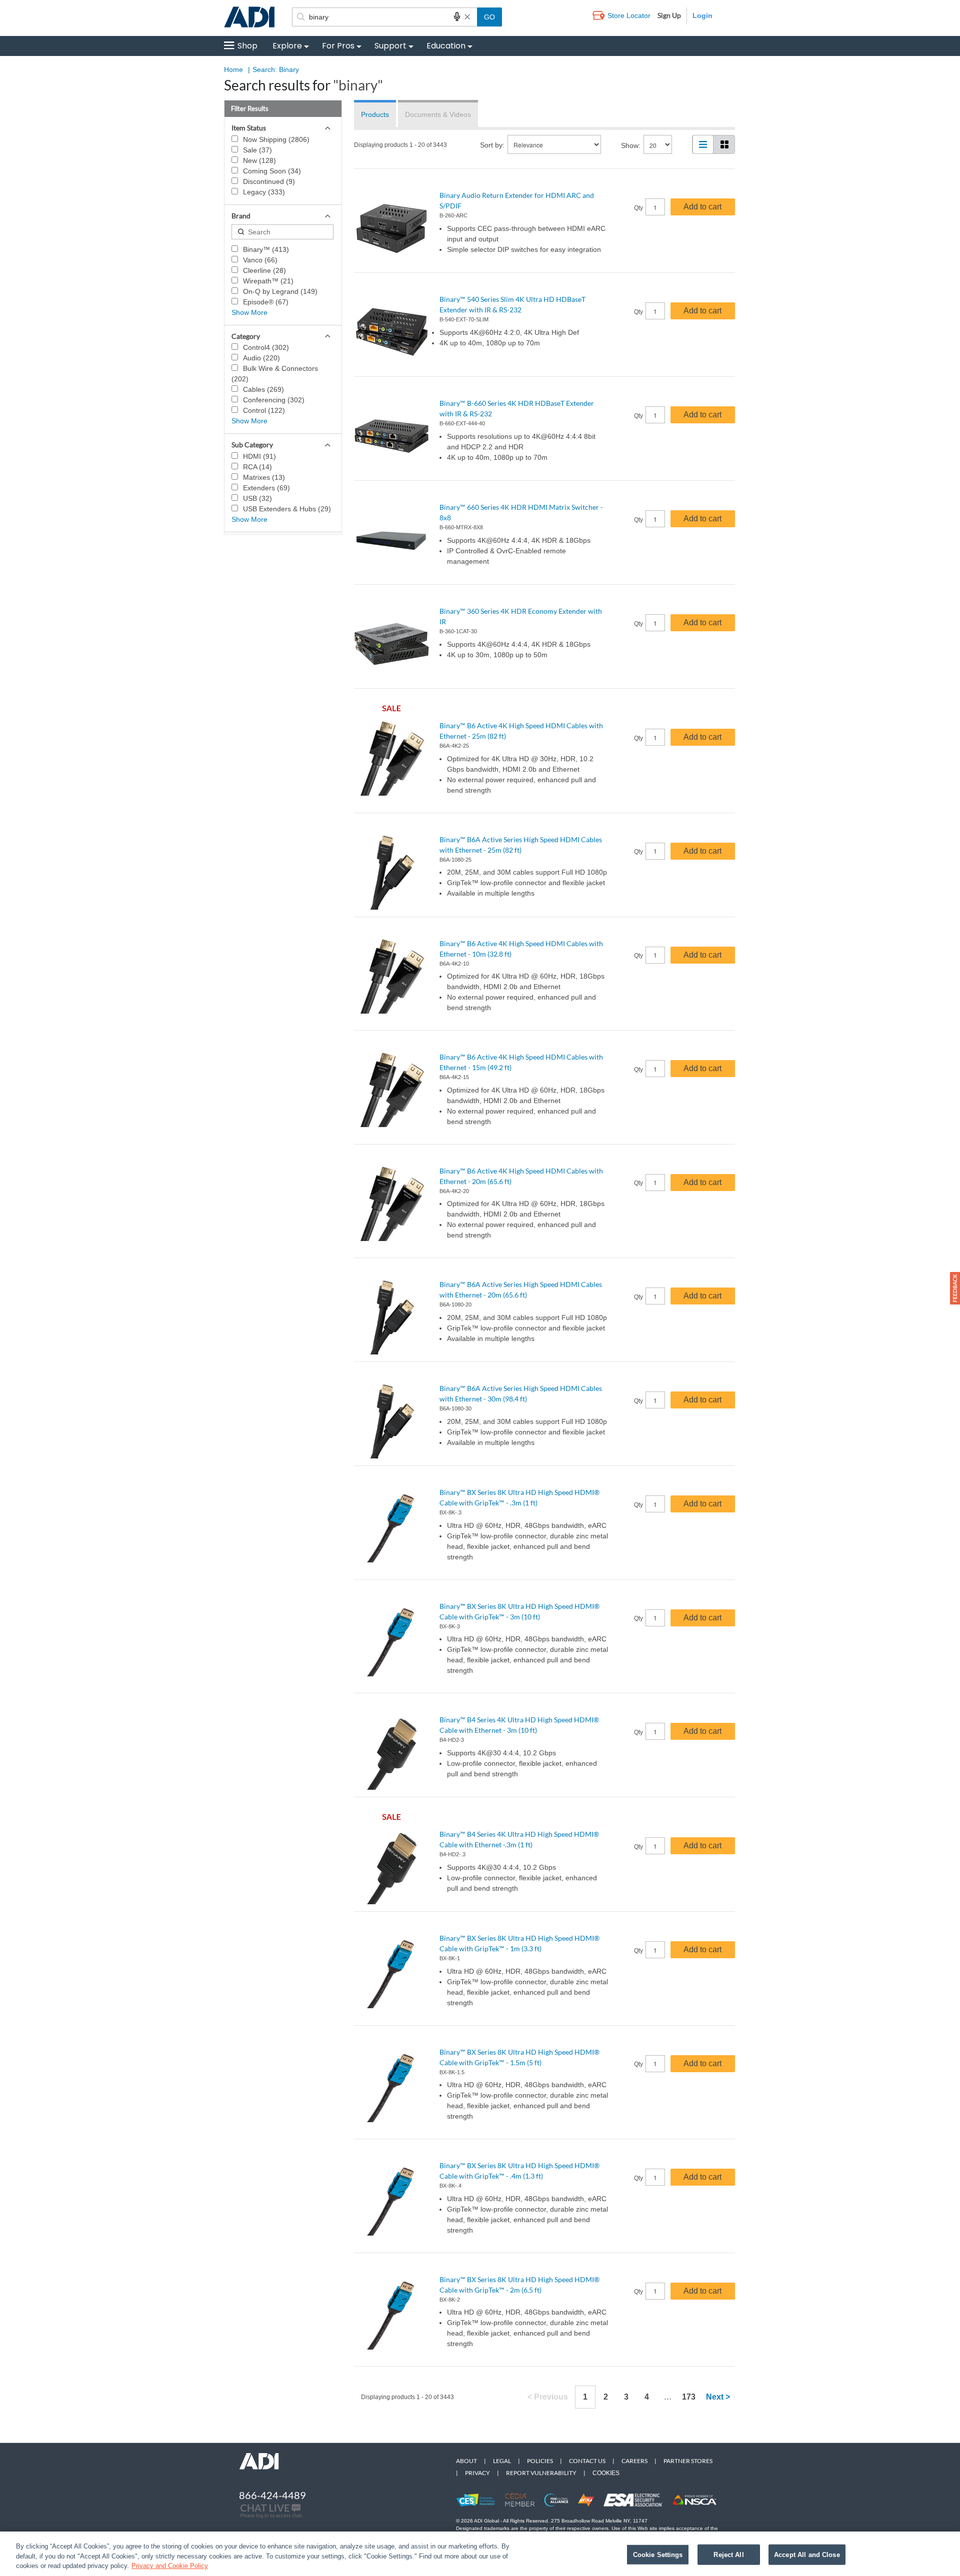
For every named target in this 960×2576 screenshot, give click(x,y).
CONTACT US (587, 2461)
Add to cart (702, 207)
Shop (247, 46)
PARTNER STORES (688, 2461)
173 (689, 2397)
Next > (718, 2397)
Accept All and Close (807, 2554)
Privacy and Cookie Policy (170, 2566)
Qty (638, 208)
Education (446, 46)
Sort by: (492, 145)
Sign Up (669, 15)
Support (390, 46)
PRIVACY (477, 2473)
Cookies (606, 2473)
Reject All (728, 2554)
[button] (955, 1288)
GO (489, 17)
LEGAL (502, 2461)
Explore (287, 46)
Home (233, 69)
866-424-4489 (272, 2495)
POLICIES (540, 2461)
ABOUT (466, 2461)
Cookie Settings (658, 2554)
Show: (631, 145)
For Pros (338, 46)
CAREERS (634, 2461)
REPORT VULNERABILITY (541, 2473)
